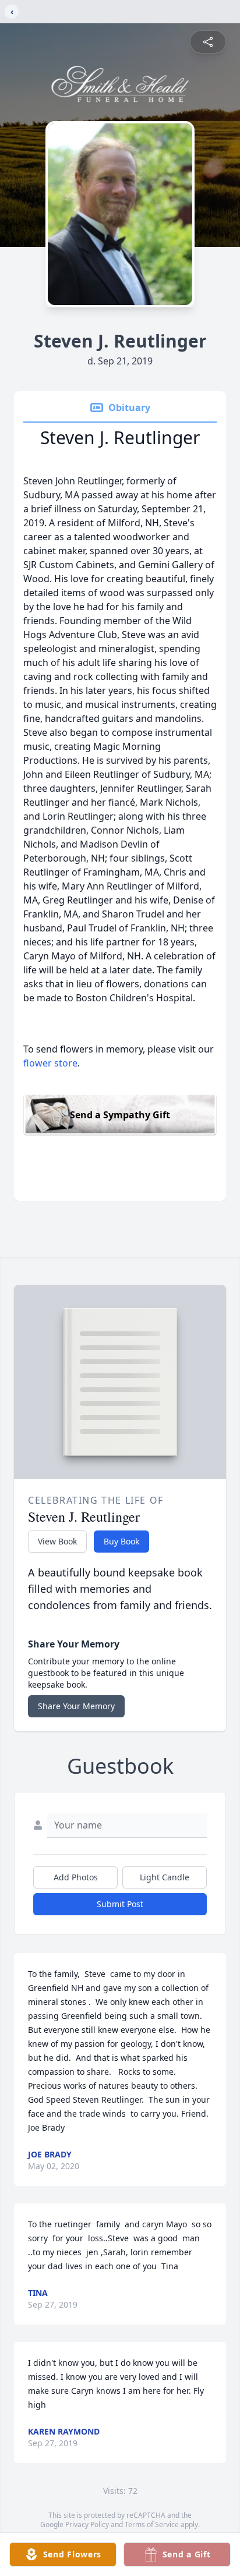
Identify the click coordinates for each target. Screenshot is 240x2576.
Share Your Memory (76, 1706)
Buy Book (121, 1541)
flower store (50, 1063)
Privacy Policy (87, 2524)
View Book (57, 1541)
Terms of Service (152, 2524)
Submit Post (120, 1904)
